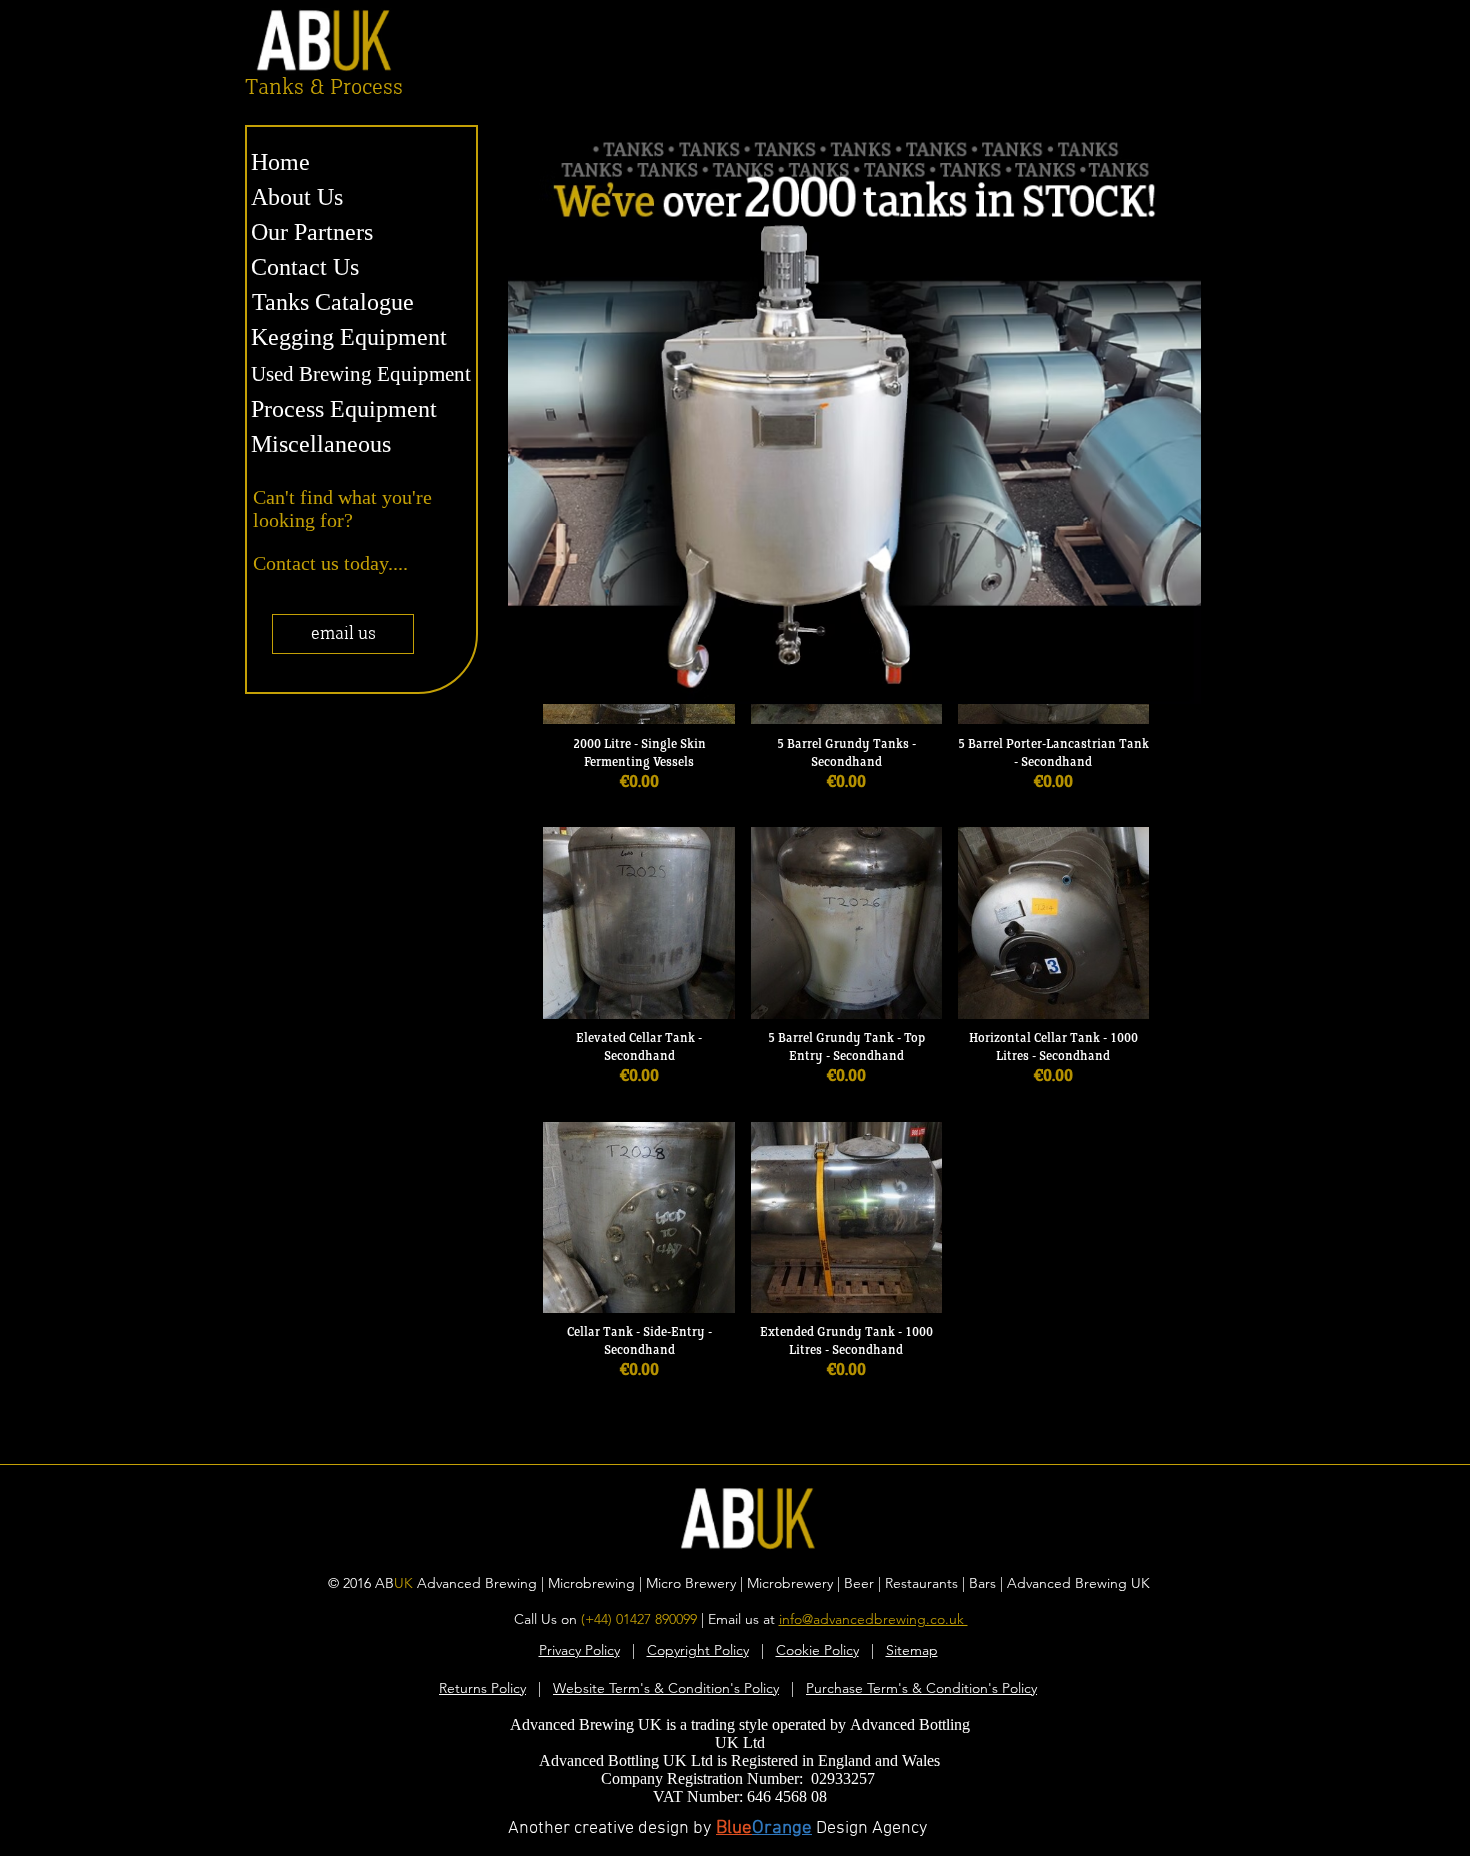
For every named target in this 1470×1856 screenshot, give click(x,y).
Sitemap (912, 1650)
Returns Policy (482, 1688)
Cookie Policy (817, 1650)
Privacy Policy (579, 1650)
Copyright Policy (698, 1650)
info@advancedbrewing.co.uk (873, 1619)
